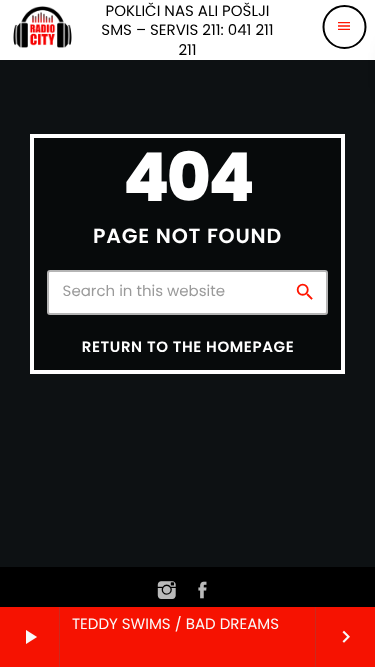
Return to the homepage (188, 347)
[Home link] (42, 27)
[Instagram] (167, 592)
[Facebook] (203, 592)
